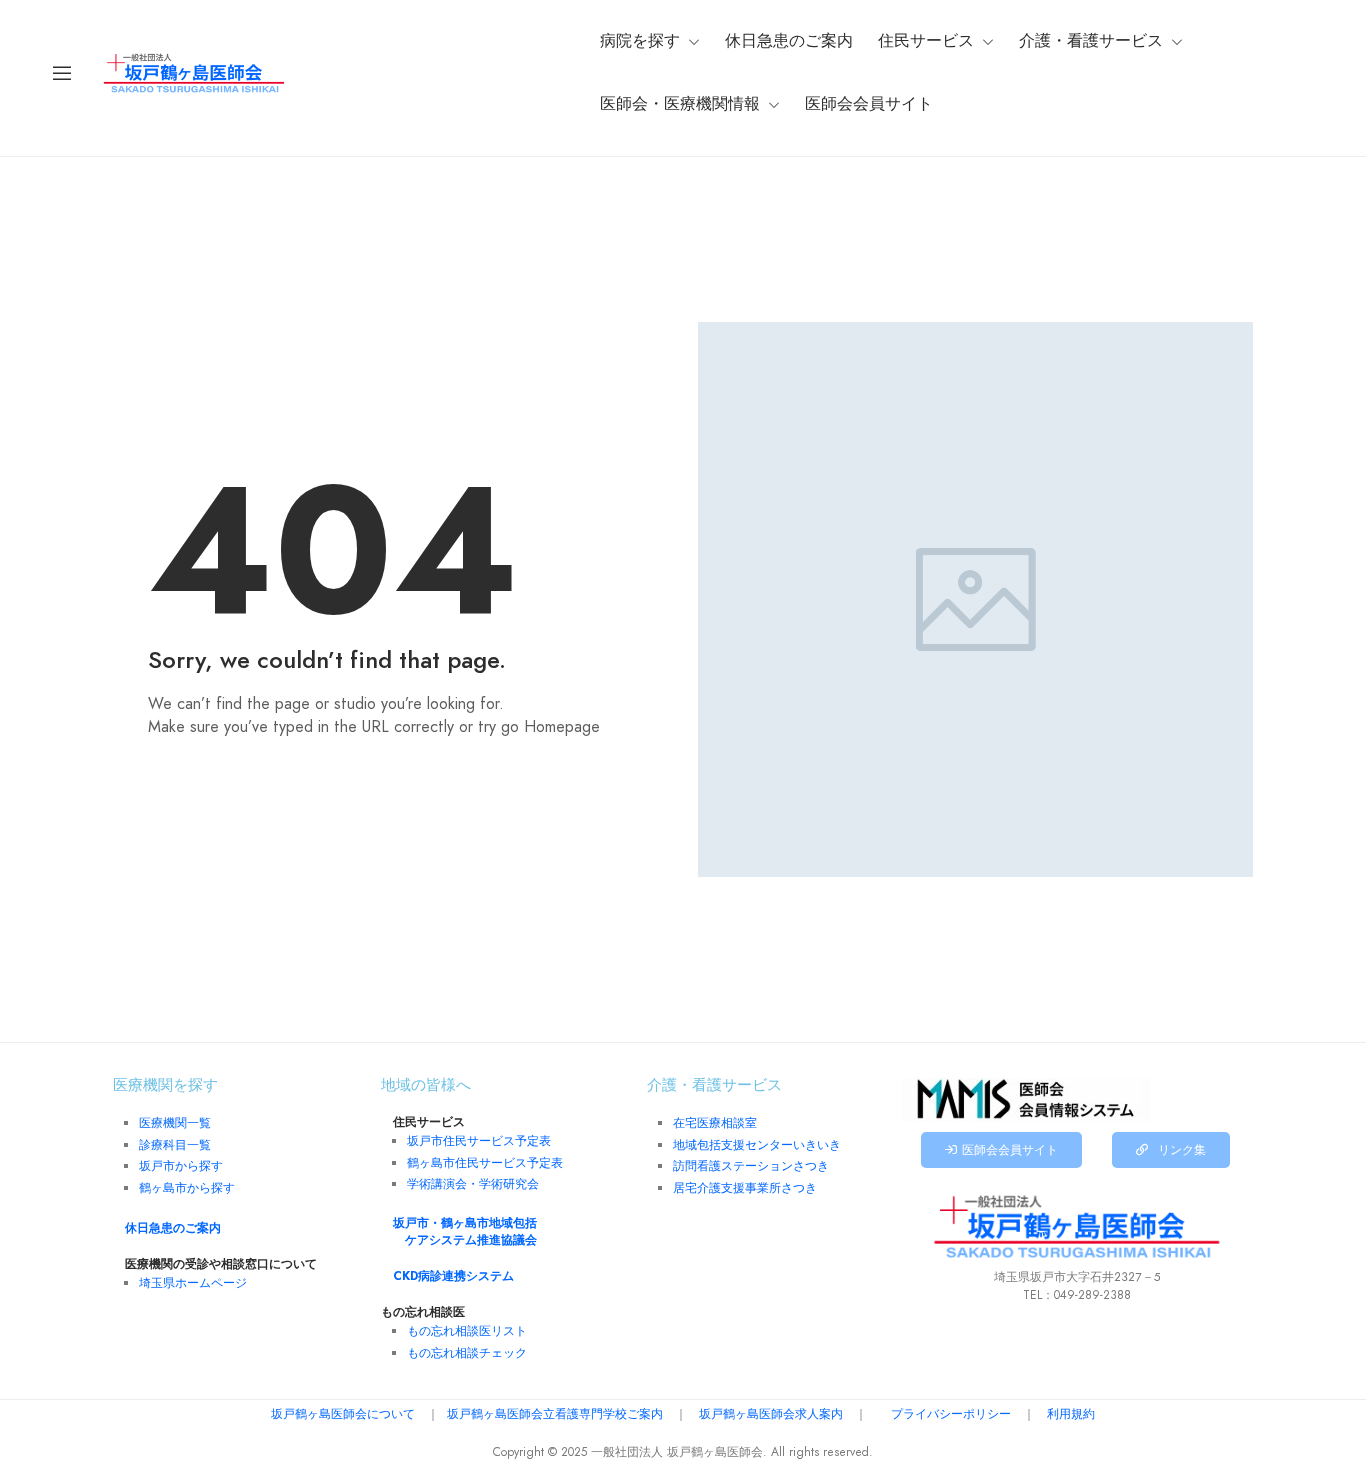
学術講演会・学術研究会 (473, 1184)
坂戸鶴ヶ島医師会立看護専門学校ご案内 (555, 1414)
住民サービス (926, 41)
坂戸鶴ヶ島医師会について (343, 1414)
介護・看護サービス (1091, 41)
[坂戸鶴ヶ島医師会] (194, 72)
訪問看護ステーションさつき (751, 1166)
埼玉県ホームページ (193, 1283)
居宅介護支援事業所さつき (745, 1188)
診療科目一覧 (175, 1145)
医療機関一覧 (175, 1123)
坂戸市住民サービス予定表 (479, 1141)
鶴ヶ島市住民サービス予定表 (485, 1163)
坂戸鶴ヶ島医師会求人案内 (771, 1414)
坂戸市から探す (181, 1166)
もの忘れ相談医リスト (467, 1331)
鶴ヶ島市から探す (187, 1188)
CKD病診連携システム (453, 1276)
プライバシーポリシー (951, 1414)
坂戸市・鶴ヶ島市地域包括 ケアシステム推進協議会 (465, 1231)
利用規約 (1071, 1414)
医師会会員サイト (869, 104)
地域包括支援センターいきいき (757, 1145)
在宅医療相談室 (715, 1123)
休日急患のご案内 (789, 41)
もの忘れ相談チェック (467, 1353)
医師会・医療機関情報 (680, 104)
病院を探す (640, 41)
